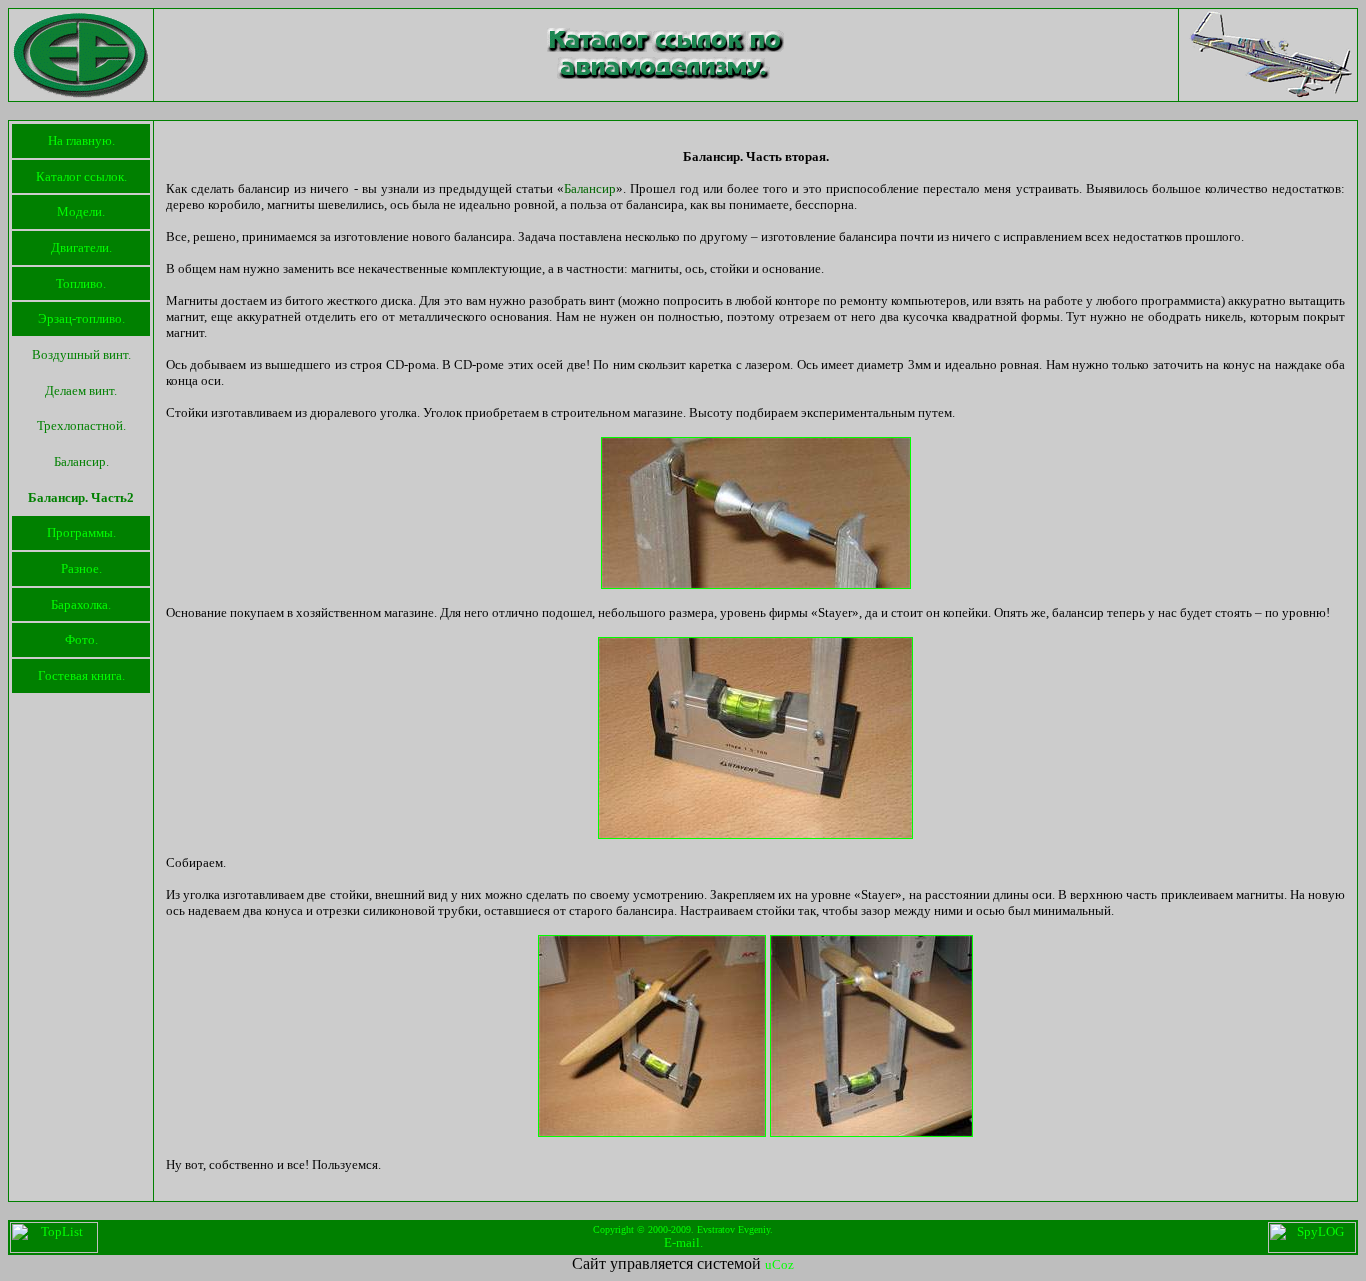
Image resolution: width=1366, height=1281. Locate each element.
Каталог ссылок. (81, 176)
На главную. (81, 140)
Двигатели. (81, 247)
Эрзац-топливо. (81, 318)
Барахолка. (81, 604)
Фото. (81, 639)
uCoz (779, 1264)
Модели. (81, 211)
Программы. (81, 532)
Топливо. (81, 283)
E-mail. (683, 1242)
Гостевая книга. (81, 675)
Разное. (81, 568)
